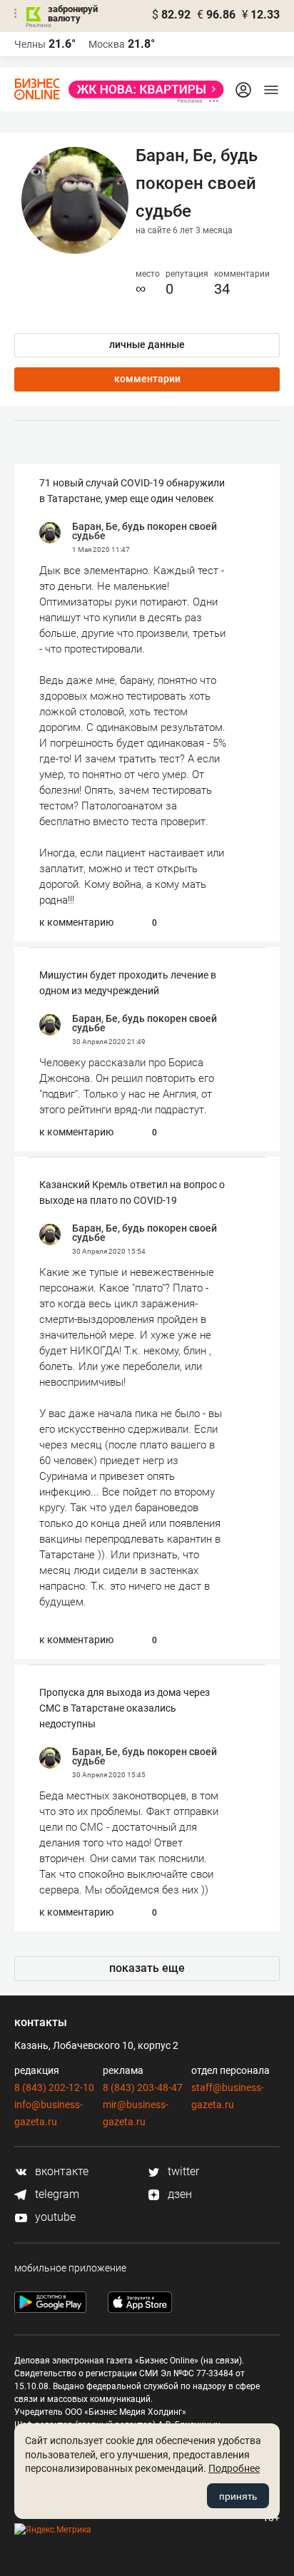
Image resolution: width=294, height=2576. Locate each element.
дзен (178, 2194)
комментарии (147, 379)
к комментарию (76, 922)
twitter (182, 2171)
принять (238, 2496)
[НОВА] (142, 90)
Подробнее (234, 2468)
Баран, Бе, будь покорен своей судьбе (145, 531)
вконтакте (60, 2171)
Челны (30, 44)
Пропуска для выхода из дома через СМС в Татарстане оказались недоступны (125, 1708)
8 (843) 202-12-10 (54, 2087)
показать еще (147, 1968)
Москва (107, 44)
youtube (54, 2217)
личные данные (147, 344)
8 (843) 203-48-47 (143, 2087)
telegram (56, 2194)
